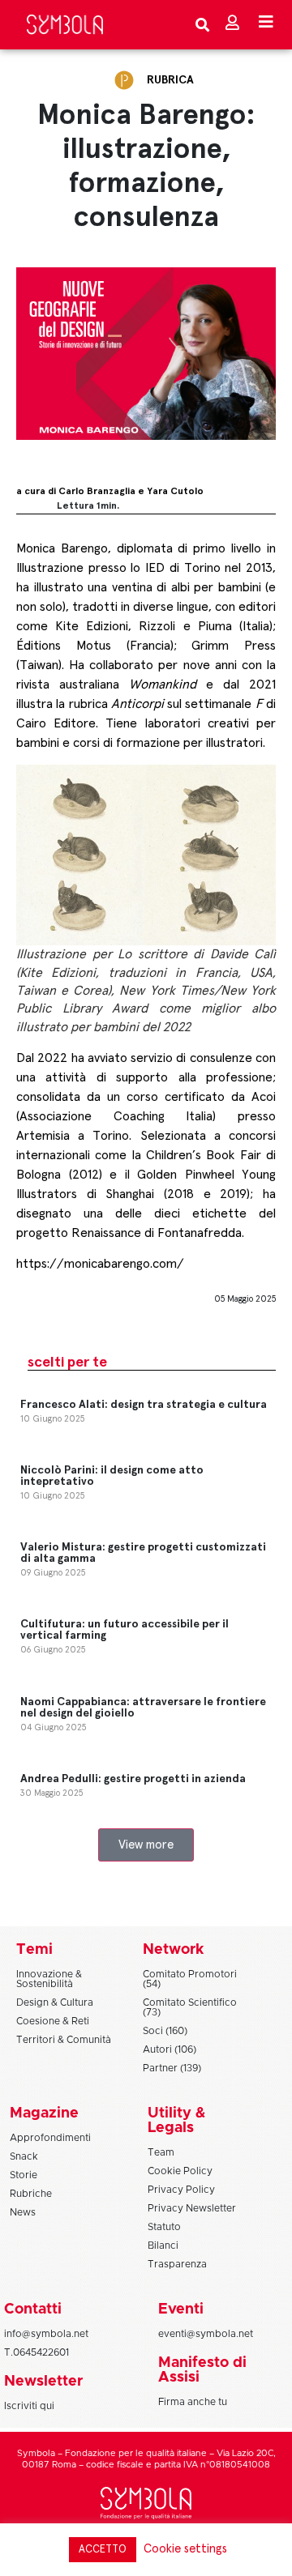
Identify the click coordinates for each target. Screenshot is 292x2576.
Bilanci (163, 2245)
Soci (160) (165, 2031)
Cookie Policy (180, 2171)
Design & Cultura (55, 2002)
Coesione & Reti (53, 2021)
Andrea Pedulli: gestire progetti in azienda (133, 1779)
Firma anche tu (193, 2402)
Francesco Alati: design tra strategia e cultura (144, 1405)
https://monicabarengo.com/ (100, 1264)
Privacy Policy (181, 2190)
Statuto (164, 2227)
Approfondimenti (50, 2138)
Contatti (33, 2309)
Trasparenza (177, 2264)
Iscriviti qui (29, 2406)
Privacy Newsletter (192, 2208)
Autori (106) (170, 2049)
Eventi (181, 2309)
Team (161, 2152)
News (23, 2212)
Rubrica (170, 80)
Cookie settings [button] (185, 2549)
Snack (24, 2156)
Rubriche (31, 2194)
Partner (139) (172, 2068)
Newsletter (43, 2382)
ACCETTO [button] (103, 2550)
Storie (24, 2175)
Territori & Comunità (64, 2040)
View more (146, 1845)
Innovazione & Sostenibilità (49, 1979)
